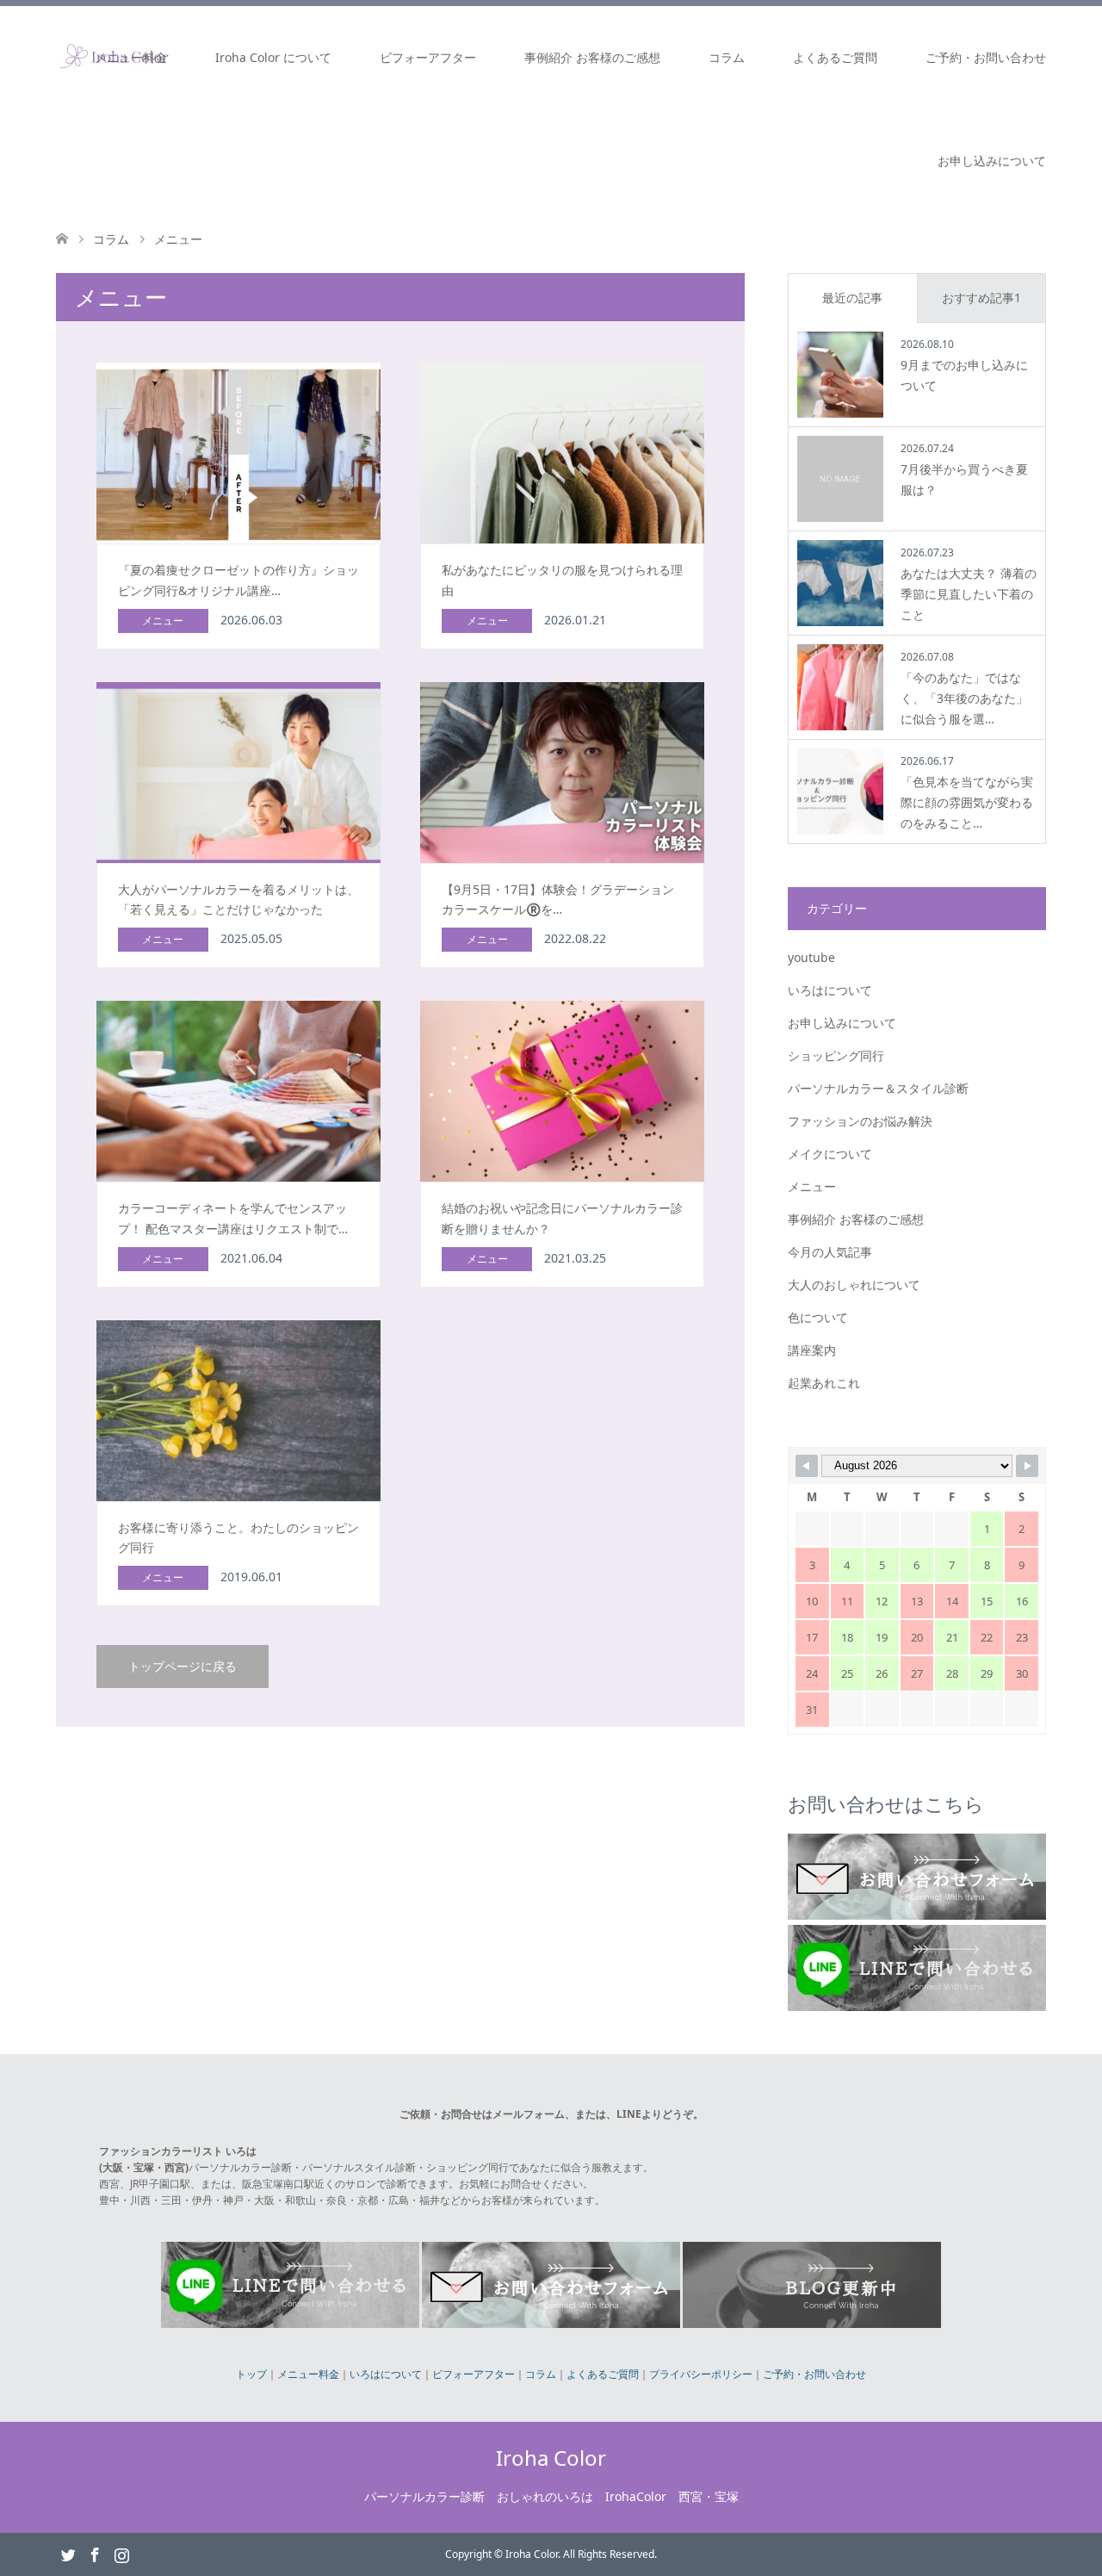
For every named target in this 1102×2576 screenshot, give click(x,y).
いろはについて (830, 990)
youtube (811, 957)
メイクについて (830, 1154)
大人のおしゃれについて (854, 1285)
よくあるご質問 (835, 57)
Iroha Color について (273, 57)
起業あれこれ (824, 1383)
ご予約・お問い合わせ (986, 57)
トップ (251, 2374)
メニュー (812, 1186)
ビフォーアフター (428, 57)
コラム (727, 57)
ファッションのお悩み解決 (860, 1121)
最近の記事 (852, 298)
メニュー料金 (131, 57)
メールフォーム (529, 2114)
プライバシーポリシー (701, 2374)
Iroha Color (551, 2458)
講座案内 (812, 1350)
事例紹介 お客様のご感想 (592, 57)
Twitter (68, 2554)
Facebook (95, 2554)
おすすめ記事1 (981, 298)
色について (818, 1317)
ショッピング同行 (836, 1055)
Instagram (121, 2554)
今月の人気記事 (830, 1252)
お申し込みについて (992, 161)
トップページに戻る (183, 1666)
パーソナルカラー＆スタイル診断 (878, 1088)
